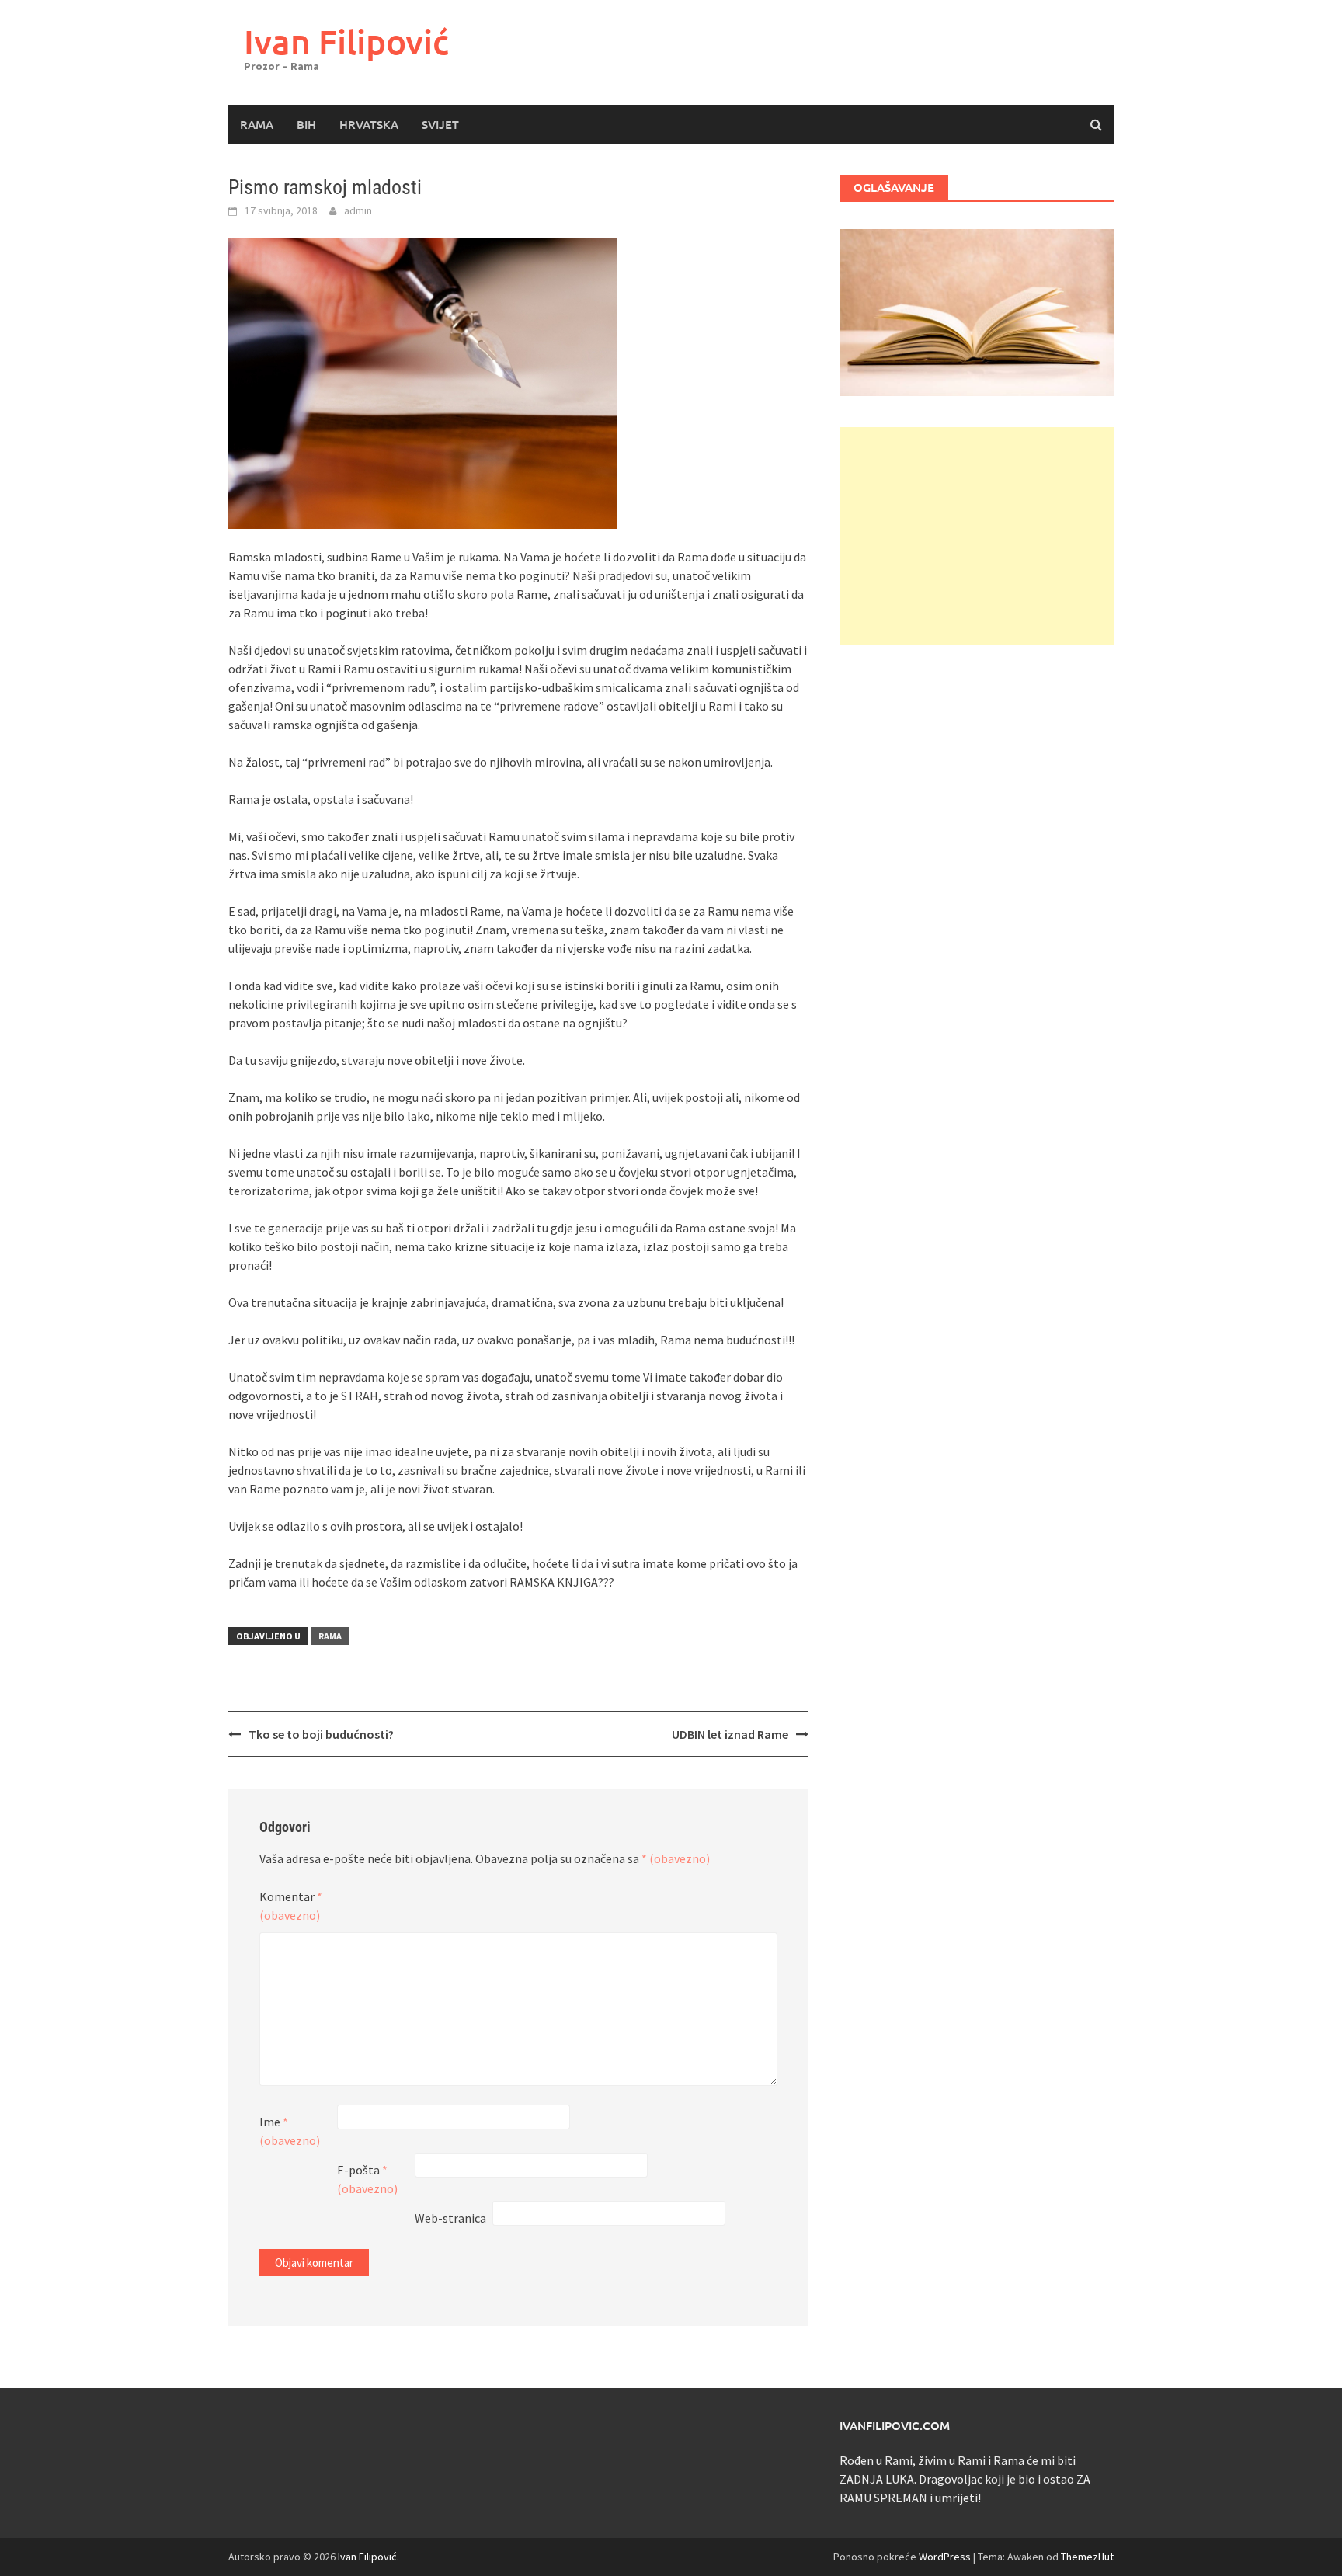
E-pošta (367, 2179)
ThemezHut (1087, 2557)
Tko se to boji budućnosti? (321, 1734)
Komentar (291, 1906)
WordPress (945, 2557)
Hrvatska (369, 124)
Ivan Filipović (346, 42)
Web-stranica (450, 2218)
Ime (290, 2131)
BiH (306, 124)
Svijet (440, 124)
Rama (257, 124)
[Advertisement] (977, 536)
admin (358, 210)
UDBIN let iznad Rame (730, 1734)
